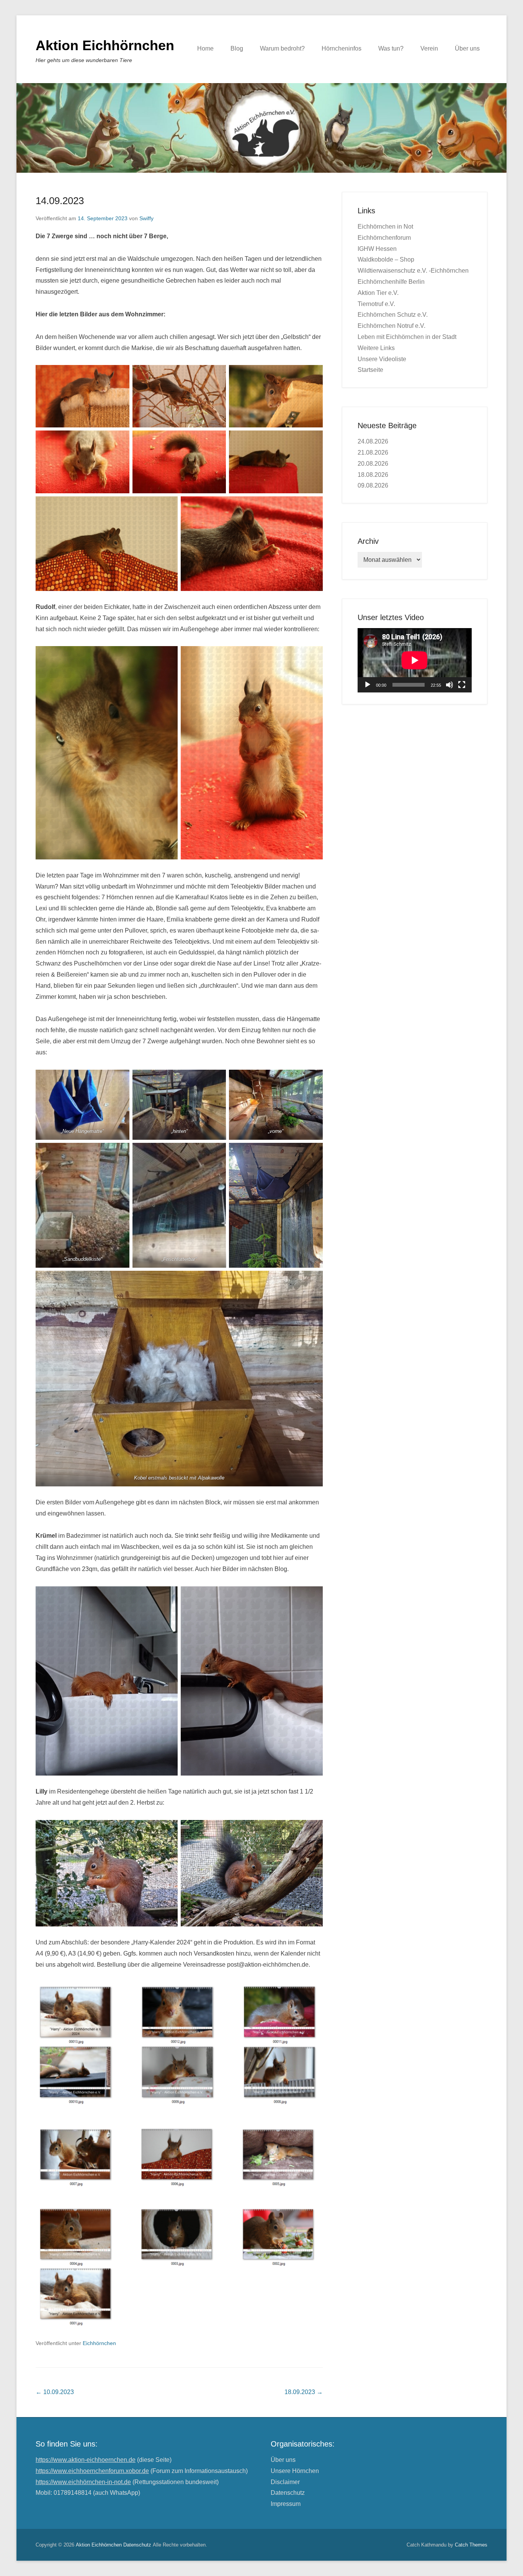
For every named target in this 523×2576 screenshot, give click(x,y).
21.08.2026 (373, 453)
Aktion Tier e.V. (378, 293)
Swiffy (146, 218)
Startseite (370, 370)
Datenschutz (288, 2493)
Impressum (286, 2504)
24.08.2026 (373, 441)
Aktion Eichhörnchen (105, 45)
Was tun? (391, 48)
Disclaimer (285, 2482)
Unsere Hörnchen (295, 2471)
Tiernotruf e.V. (376, 304)
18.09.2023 (304, 2392)
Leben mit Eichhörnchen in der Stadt (407, 337)
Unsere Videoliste (382, 359)
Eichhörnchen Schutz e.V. (393, 315)
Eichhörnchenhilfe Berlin (391, 282)
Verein (429, 48)
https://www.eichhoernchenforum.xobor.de (92, 2471)
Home (205, 48)
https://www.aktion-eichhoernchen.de (86, 2460)
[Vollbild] (462, 685)
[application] (415, 660)
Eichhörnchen (99, 2343)
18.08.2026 (373, 475)
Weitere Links (376, 348)
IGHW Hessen (377, 249)
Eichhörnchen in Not (385, 227)
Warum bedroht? (282, 48)
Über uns (467, 48)
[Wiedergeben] (368, 685)
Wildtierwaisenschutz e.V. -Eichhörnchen (413, 271)
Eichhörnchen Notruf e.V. (391, 326)
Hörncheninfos (342, 48)
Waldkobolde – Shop (386, 259)
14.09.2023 (60, 201)
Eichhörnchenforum (384, 238)
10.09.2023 (55, 2392)
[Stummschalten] (449, 685)
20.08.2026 (373, 464)
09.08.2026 (373, 485)
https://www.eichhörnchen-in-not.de (83, 2482)
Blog (237, 48)
